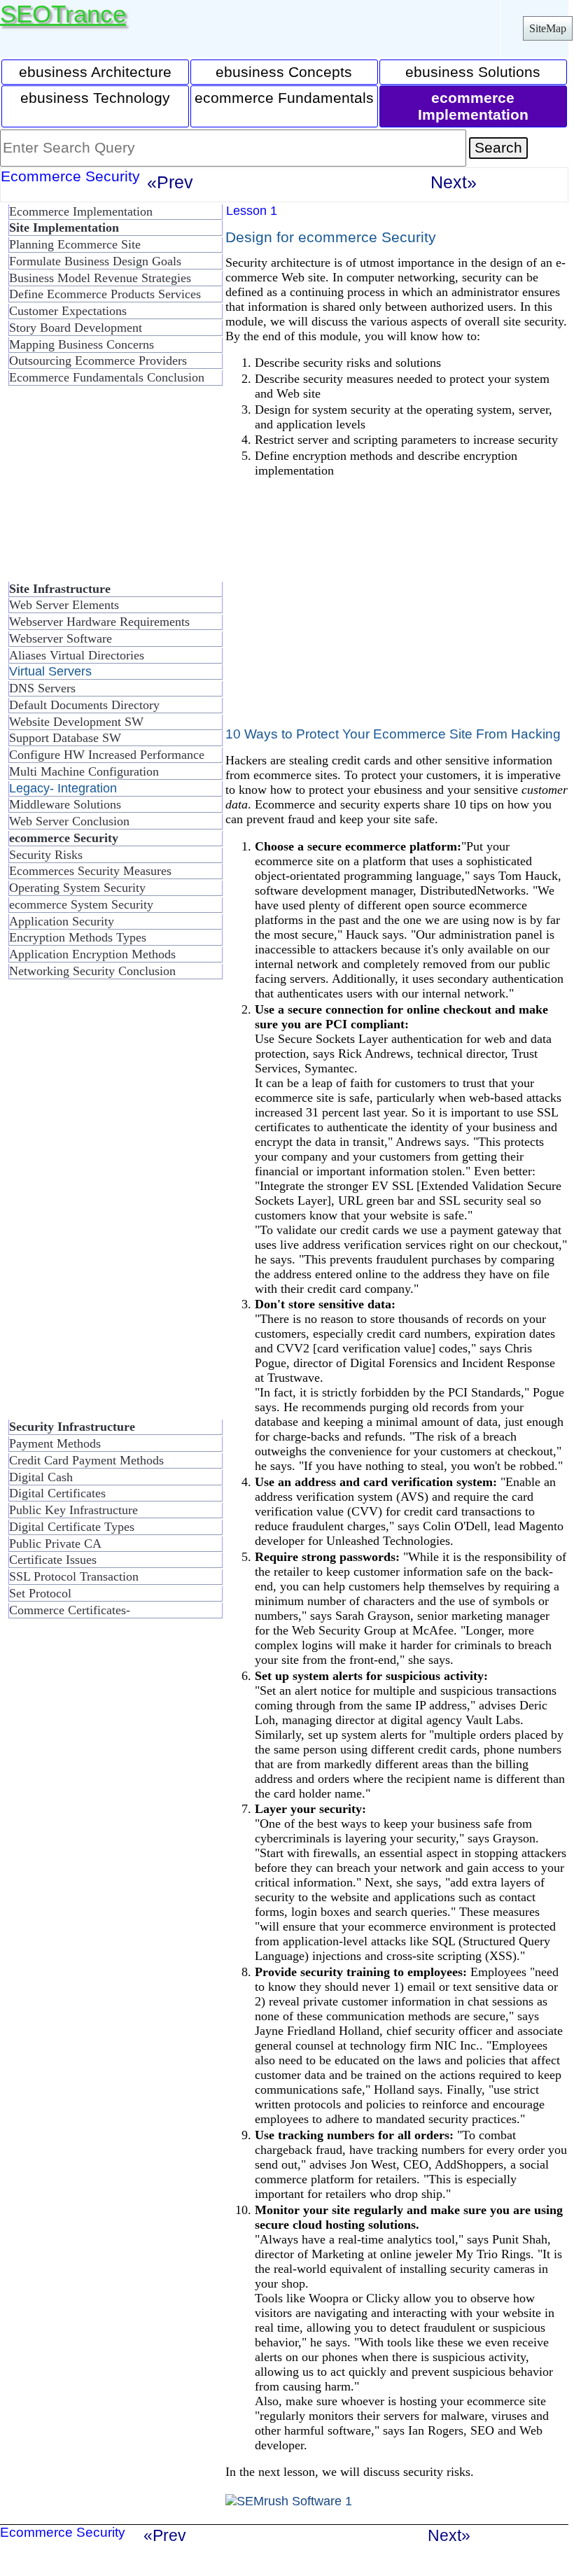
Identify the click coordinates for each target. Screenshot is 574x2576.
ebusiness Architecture (95, 72)
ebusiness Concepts (284, 72)
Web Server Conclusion (69, 821)
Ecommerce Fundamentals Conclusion (107, 377)
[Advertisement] (112, 489)
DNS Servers (42, 688)
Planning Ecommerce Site (75, 244)
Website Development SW (76, 722)
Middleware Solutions (65, 804)
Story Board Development (76, 328)
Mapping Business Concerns (82, 344)
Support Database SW (65, 738)
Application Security (62, 921)
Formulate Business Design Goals (95, 261)
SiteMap (548, 28)
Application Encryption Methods (92, 954)
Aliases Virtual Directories (77, 655)
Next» (454, 182)
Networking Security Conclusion (92, 971)
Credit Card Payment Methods (86, 1460)
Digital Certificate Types (72, 1527)
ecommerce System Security (81, 904)
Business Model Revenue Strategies (100, 278)
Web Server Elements (64, 605)
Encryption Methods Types (78, 937)
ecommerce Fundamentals (284, 98)
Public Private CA (55, 1543)
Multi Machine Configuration (84, 771)
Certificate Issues (53, 1560)
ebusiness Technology (95, 98)
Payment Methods (55, 1443)
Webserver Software (61, 638)
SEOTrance (63, 14)
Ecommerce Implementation (81, 211)
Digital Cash (41, 1477)
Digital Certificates (57, 1493)
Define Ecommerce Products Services (105, 294)
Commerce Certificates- (70, 1610)
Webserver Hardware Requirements (99, 622)
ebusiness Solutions (473, 72)
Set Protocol (40, 1593)
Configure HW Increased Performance (107, 755)
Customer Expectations (68, 311)
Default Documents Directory (84, 705)
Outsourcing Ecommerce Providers (98, 360)
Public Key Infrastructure (73, 1510)
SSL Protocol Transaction (74, 1576)
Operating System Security (77, 888)
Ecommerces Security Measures (90, 871)
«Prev (170, 182)
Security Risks (46, 855)
